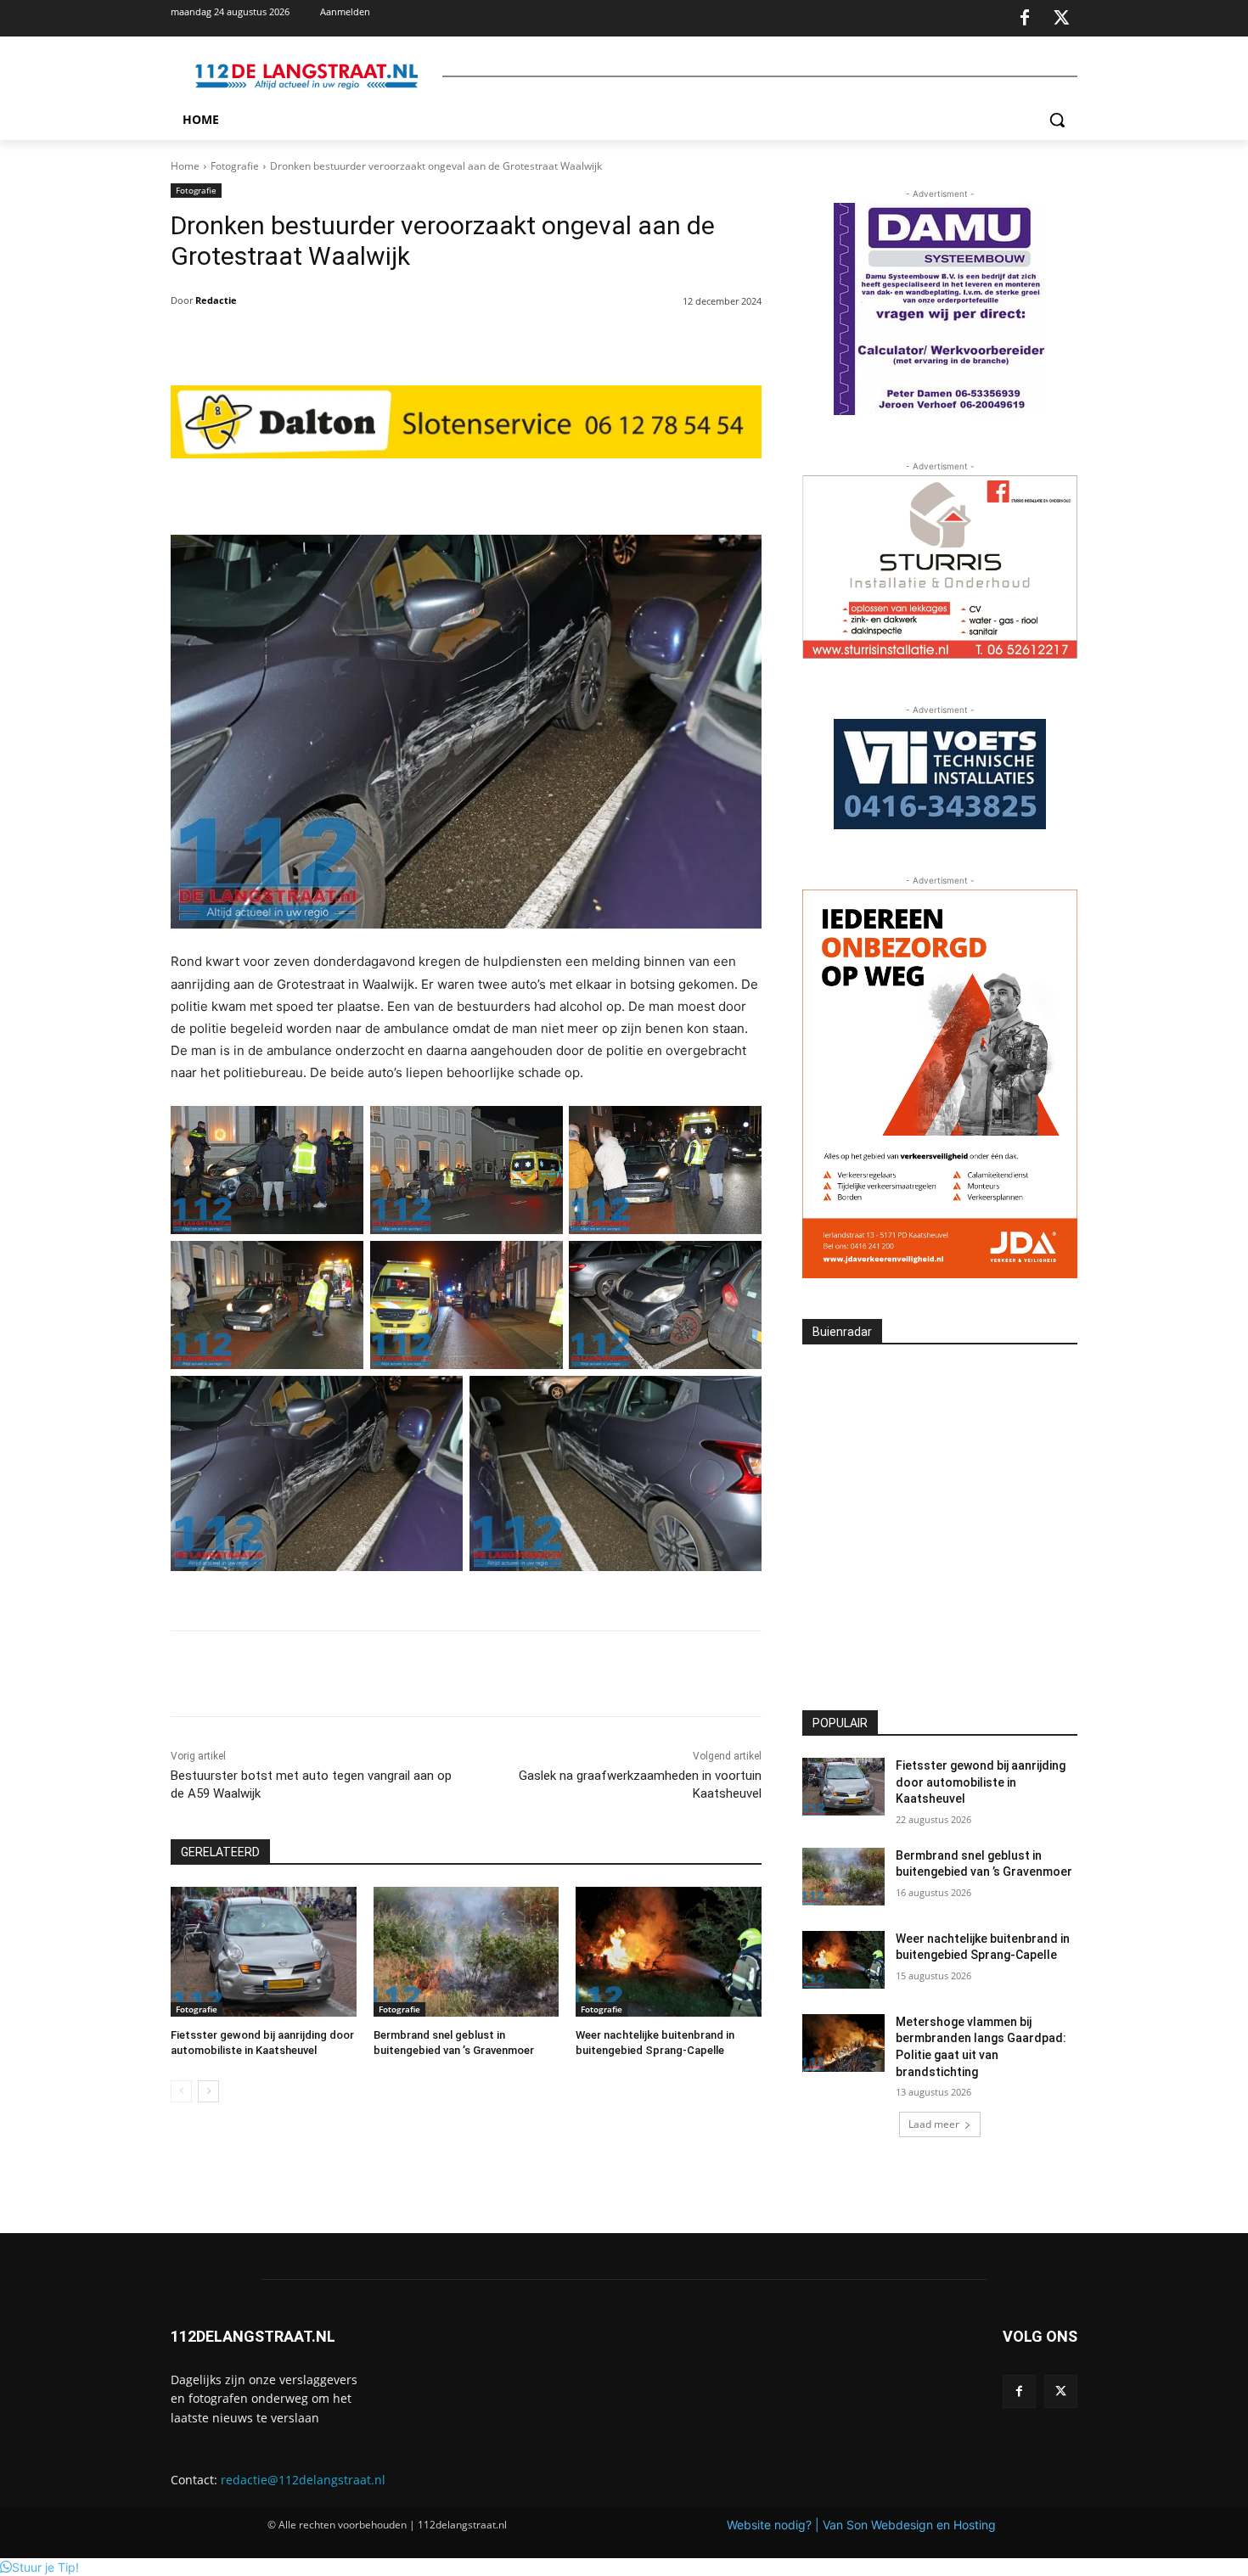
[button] (1057, 120)
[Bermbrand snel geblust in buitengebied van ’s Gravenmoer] (467, 1952)
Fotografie (235, 166)
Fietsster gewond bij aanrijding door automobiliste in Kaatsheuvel (981, 1782)
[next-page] (208, 2091)
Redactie (216, 300)
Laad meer (934, 2124)
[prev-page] (181, 2091)
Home (185, 166)
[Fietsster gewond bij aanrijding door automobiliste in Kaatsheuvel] (264, 1952)
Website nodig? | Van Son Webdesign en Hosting (861, 2525)
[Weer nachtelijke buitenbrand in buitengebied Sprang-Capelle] (669, 1952)
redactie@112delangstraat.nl (303, 2480)
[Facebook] (1025, 19)
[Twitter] (1061, 19)
